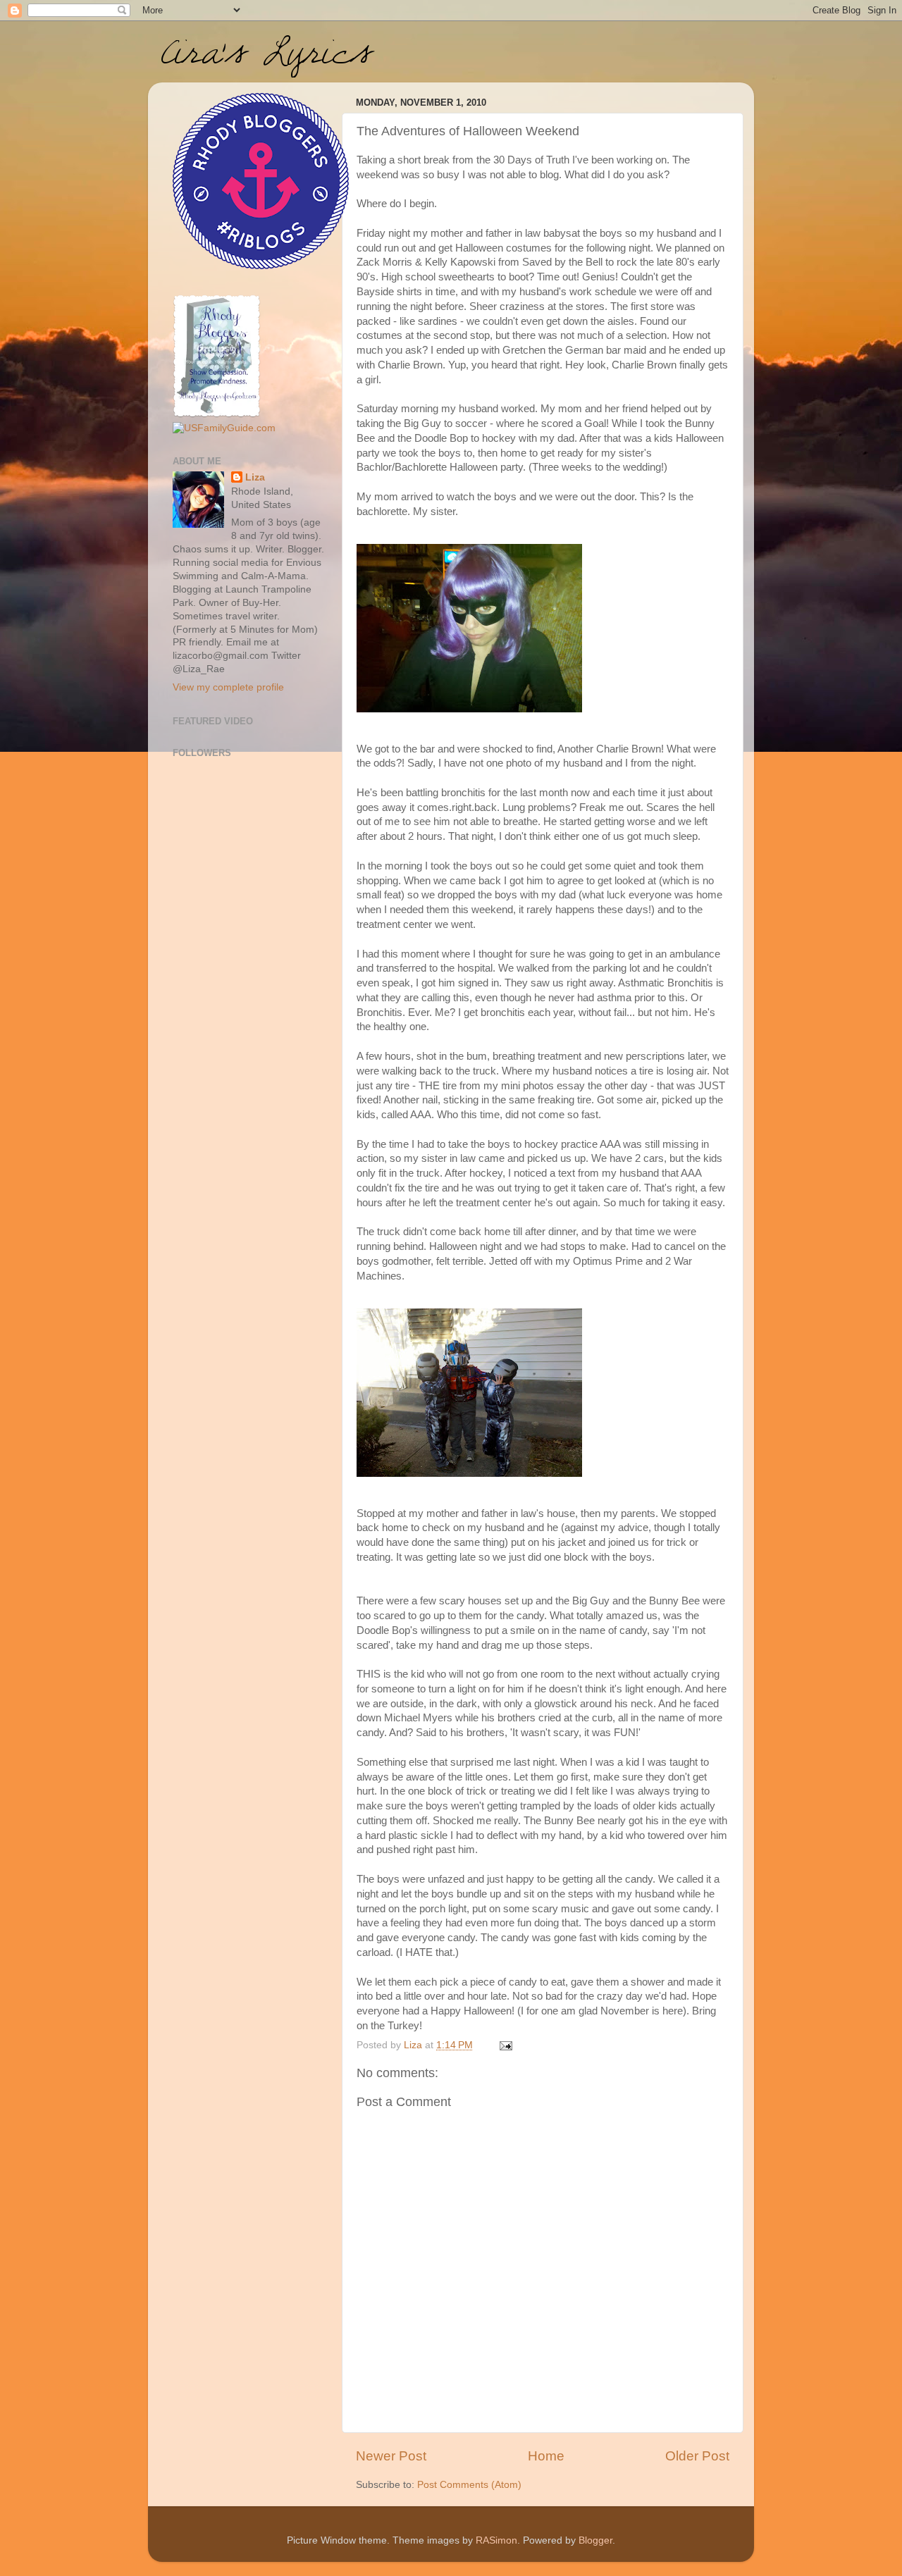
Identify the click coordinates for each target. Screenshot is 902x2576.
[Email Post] (505, 2045)
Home (546, 2456)
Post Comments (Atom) (469, 2485)
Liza (255, 477)
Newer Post (391, 2456)
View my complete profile (228, 687)
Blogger (595, 2540)
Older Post (697, 2456)
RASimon (496, 2540)
